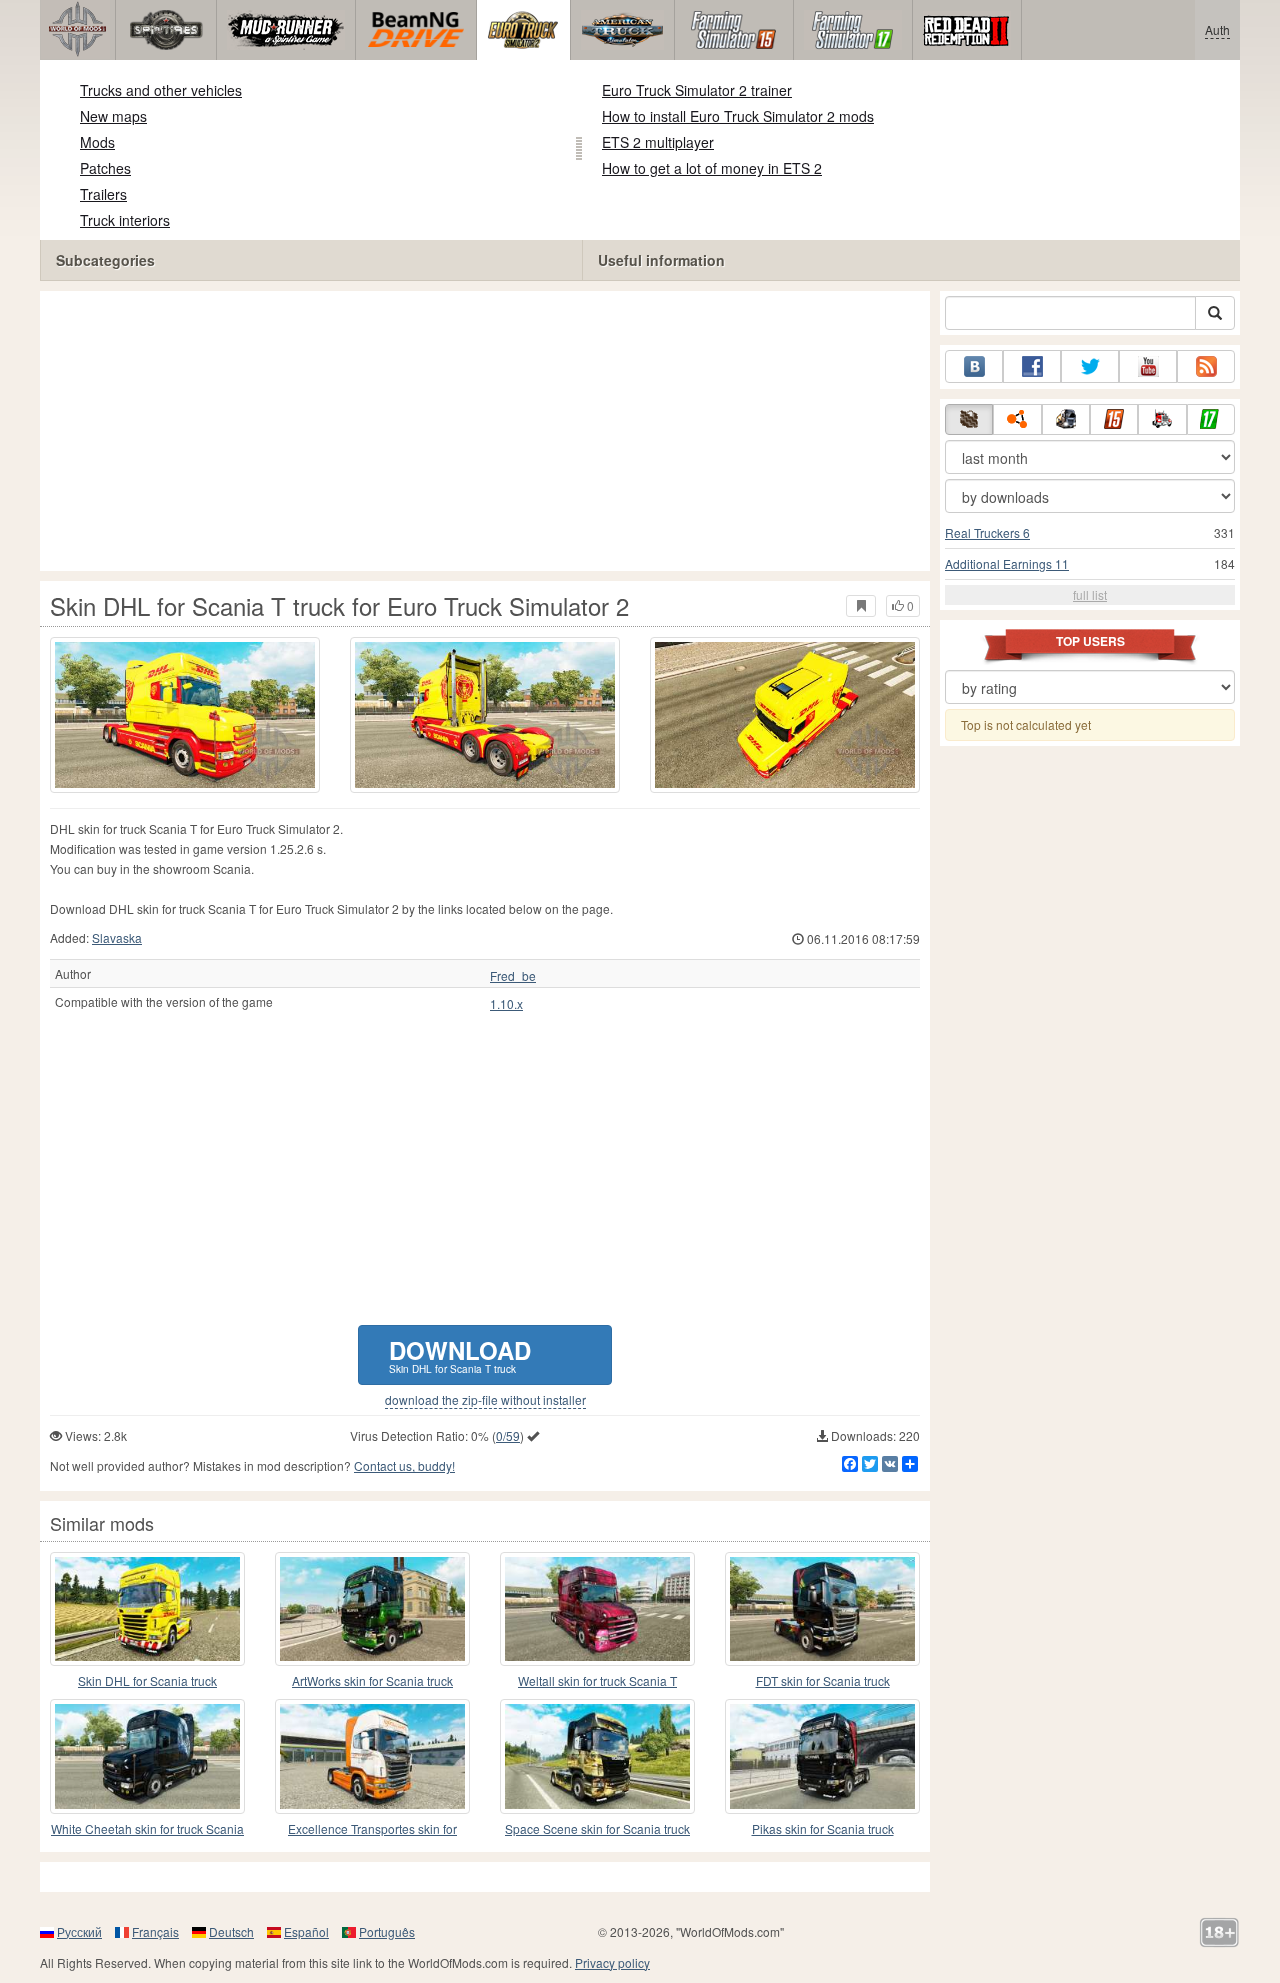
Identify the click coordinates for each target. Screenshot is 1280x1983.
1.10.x (506, 1004)
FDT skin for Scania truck (823, 1680)
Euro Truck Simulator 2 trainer (697, 90)
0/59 (508, 1435)
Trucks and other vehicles (161, 90)
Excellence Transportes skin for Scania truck (372, 1829)
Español (306, 1931)
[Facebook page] (1032, 366)
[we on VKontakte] (974, 366)
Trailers (103, 194)
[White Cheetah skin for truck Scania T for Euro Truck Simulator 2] (147, 1756)
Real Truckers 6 (987, 532)
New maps (113, 116)
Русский (79, 1931)
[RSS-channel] (1206, 366)
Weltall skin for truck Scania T (597, 1680)
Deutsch (231, 1931)
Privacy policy (612, 1962)
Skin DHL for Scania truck (147, 1680)
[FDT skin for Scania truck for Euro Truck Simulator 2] (822, 1609)
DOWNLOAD (460, 1354)
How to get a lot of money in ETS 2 (712, 168)
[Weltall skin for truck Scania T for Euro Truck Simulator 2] (597, 1609)
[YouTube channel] (1148, 366)
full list (1090, 594)
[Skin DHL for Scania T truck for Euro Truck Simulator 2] (185, 715)
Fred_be (513, 976)
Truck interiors (125, 220)
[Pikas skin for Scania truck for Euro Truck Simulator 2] (822, 1756)
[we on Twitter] (1090, 366)
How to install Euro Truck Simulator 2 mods (738, 116)
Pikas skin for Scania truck (823, 1828)
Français (155, 1931)
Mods (97, 142)
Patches (105, 168)
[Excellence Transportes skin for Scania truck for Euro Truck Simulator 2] (372, 1756)
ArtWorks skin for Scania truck (372, 1680)
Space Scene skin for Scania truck (597, 1828)
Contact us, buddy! (404, 1465)
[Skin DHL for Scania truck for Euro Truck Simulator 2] (147, 1609)
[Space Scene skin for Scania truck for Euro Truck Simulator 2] (597, 1756)
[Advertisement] (485, 431)
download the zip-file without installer (485, 1400)
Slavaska (117, 937)
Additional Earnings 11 (1007, 563)
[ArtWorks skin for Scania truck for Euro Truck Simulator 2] (372, 1609)
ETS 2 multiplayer (658, 142)
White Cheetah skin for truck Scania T (147, 1829)
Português (387, 1931)
